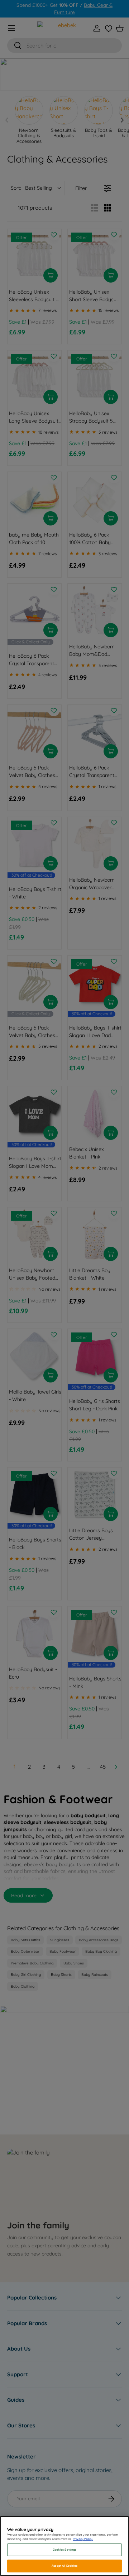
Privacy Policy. (83, 2539)
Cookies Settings (64, 2550)
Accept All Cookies (64, 2566)
